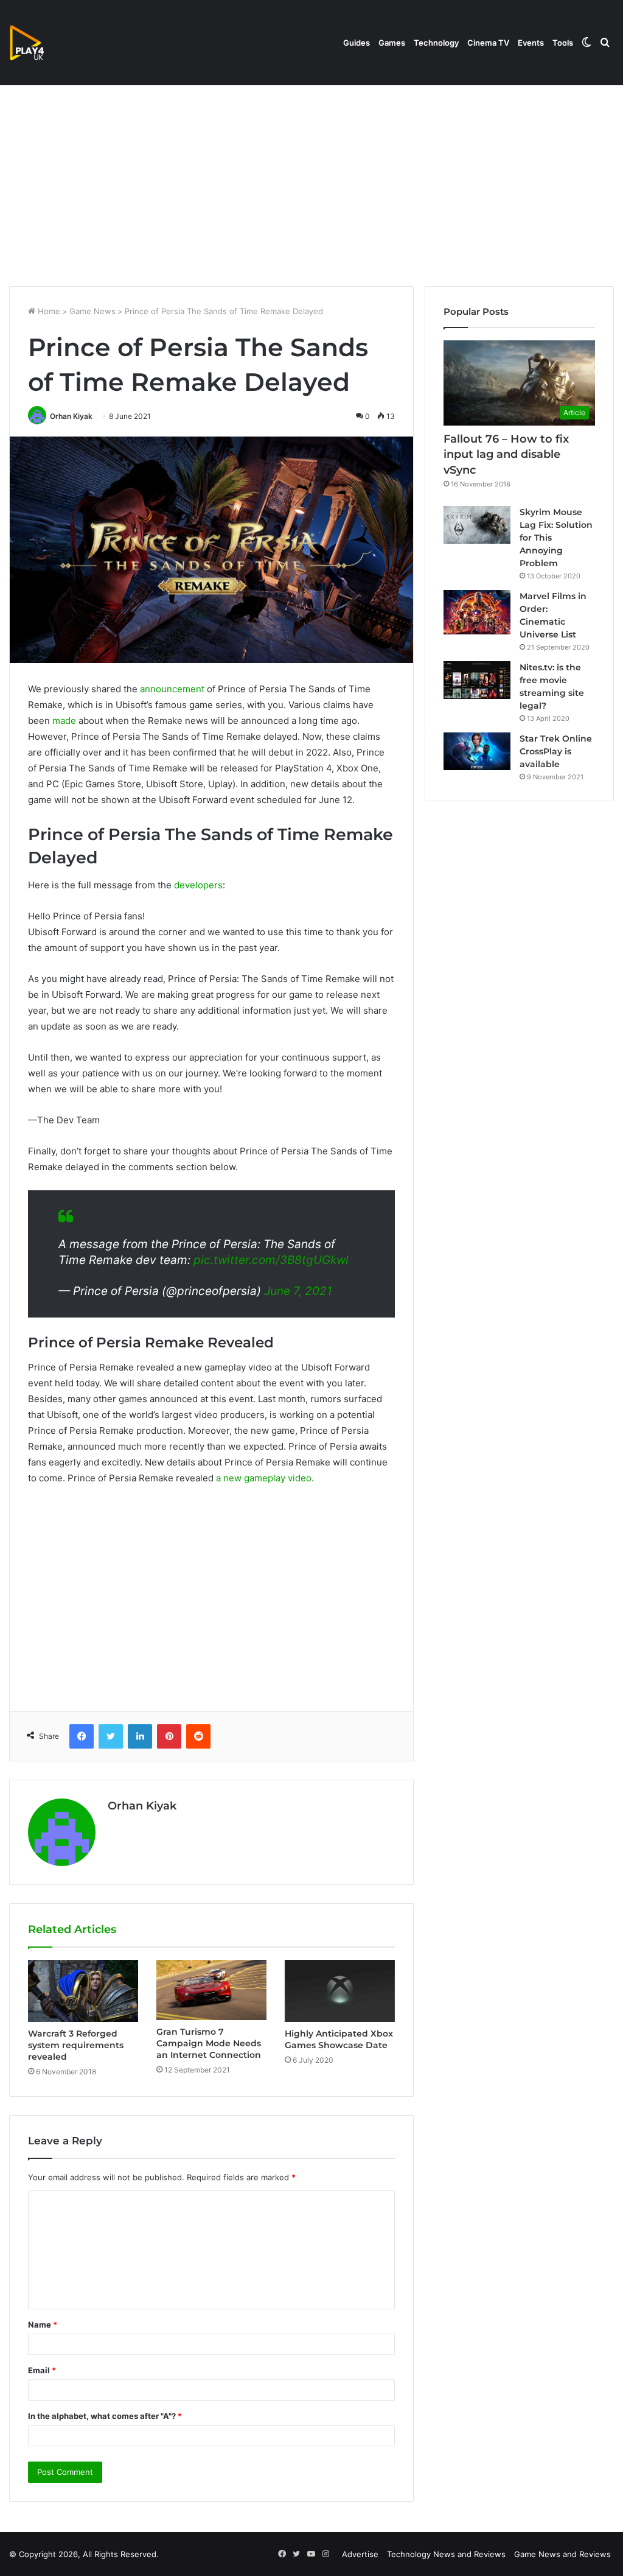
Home (48, 311)
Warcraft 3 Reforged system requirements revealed (76, 2045)
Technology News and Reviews (446, 2554)
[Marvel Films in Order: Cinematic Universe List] (477, 612)
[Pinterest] (169, 1736)
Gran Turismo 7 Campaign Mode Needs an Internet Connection (209, 2043)
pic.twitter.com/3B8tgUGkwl (271, 1260)
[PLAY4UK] (38, 43)
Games (392, 43)
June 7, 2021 (298, 1291)
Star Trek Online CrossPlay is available (556, 751)
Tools (563, 43)
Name (43, 2325)
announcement (172, 689)
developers (198, 885)
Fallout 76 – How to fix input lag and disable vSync (506, 454)
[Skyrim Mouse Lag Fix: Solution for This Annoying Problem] (477, 525)
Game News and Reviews (562, 2554)
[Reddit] (198, 1736)
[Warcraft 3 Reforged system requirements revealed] (83, 1991)
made (64, 721)
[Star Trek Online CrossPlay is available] (477, 751)
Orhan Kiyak (71, 416)
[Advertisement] (311, 183)
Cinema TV (488, 43)
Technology (436, 43)
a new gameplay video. (265, 1478)
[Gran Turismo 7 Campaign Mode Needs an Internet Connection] (211, 1990)
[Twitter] (111, 1736)
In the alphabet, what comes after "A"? (105, 2416)
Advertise (360, 2554)
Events (531, 43)
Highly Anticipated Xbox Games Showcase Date (339, 2039)
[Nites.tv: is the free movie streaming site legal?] (477, 680)
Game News (92, 311)
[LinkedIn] (140, 1736)
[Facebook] (82, 1736)
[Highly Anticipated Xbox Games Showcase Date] (340, 1991)
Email (42, 2370)
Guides (357, 43)
